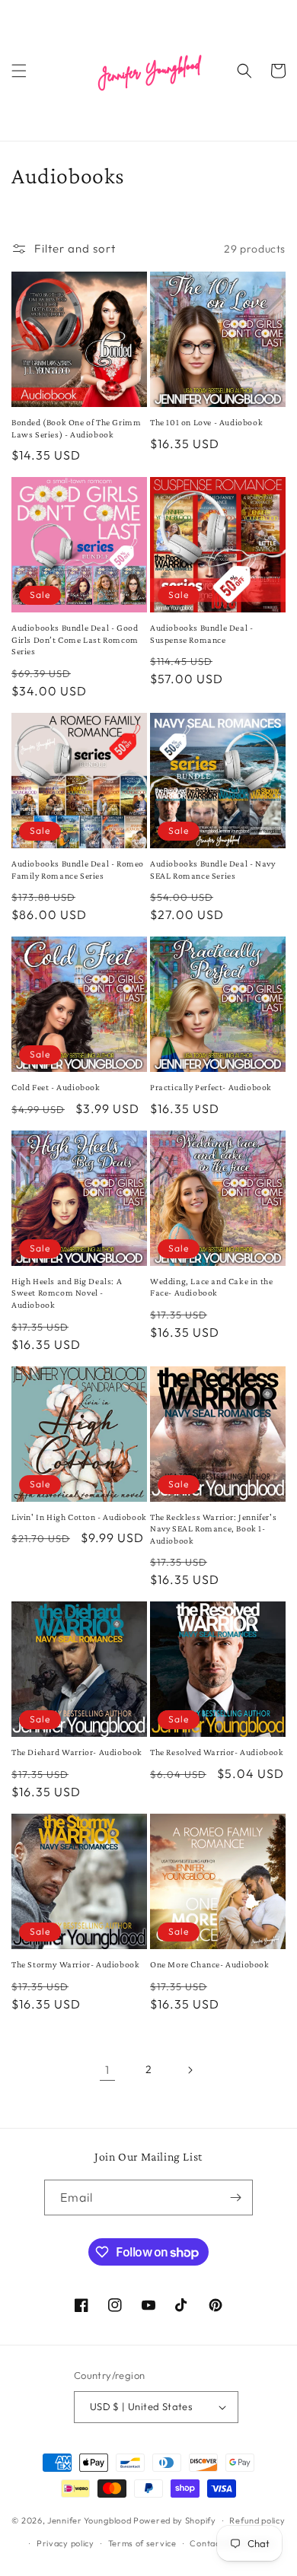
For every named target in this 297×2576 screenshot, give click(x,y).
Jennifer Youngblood (89, 2520)
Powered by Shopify (175, 2520)
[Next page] (190, 2070)
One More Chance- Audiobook (210, 1964)
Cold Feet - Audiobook (56, 1087)
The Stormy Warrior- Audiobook (75, 1964)
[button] (19, 71)
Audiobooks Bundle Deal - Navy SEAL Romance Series (212, 870)
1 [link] (107, 2070)
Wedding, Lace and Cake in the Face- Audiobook (211, 1287)
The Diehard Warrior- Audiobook (77, 1752)
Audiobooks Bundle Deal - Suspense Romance (201, 634)
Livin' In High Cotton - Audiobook (79, 1517)
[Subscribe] (235, 2198)
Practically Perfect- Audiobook (211, 1087)
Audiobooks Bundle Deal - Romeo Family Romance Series (78, 870)
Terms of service (142, 2543)
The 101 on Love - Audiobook (206, 422)
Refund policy (257, 2520)
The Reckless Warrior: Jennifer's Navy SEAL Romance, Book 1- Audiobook (213, 1529)
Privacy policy (65, 2543)
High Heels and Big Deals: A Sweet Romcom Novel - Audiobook (67, 1293)
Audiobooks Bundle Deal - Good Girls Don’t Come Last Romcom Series (75, 639)
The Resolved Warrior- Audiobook (217, 1752)
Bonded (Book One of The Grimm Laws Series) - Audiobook (76, 428)
